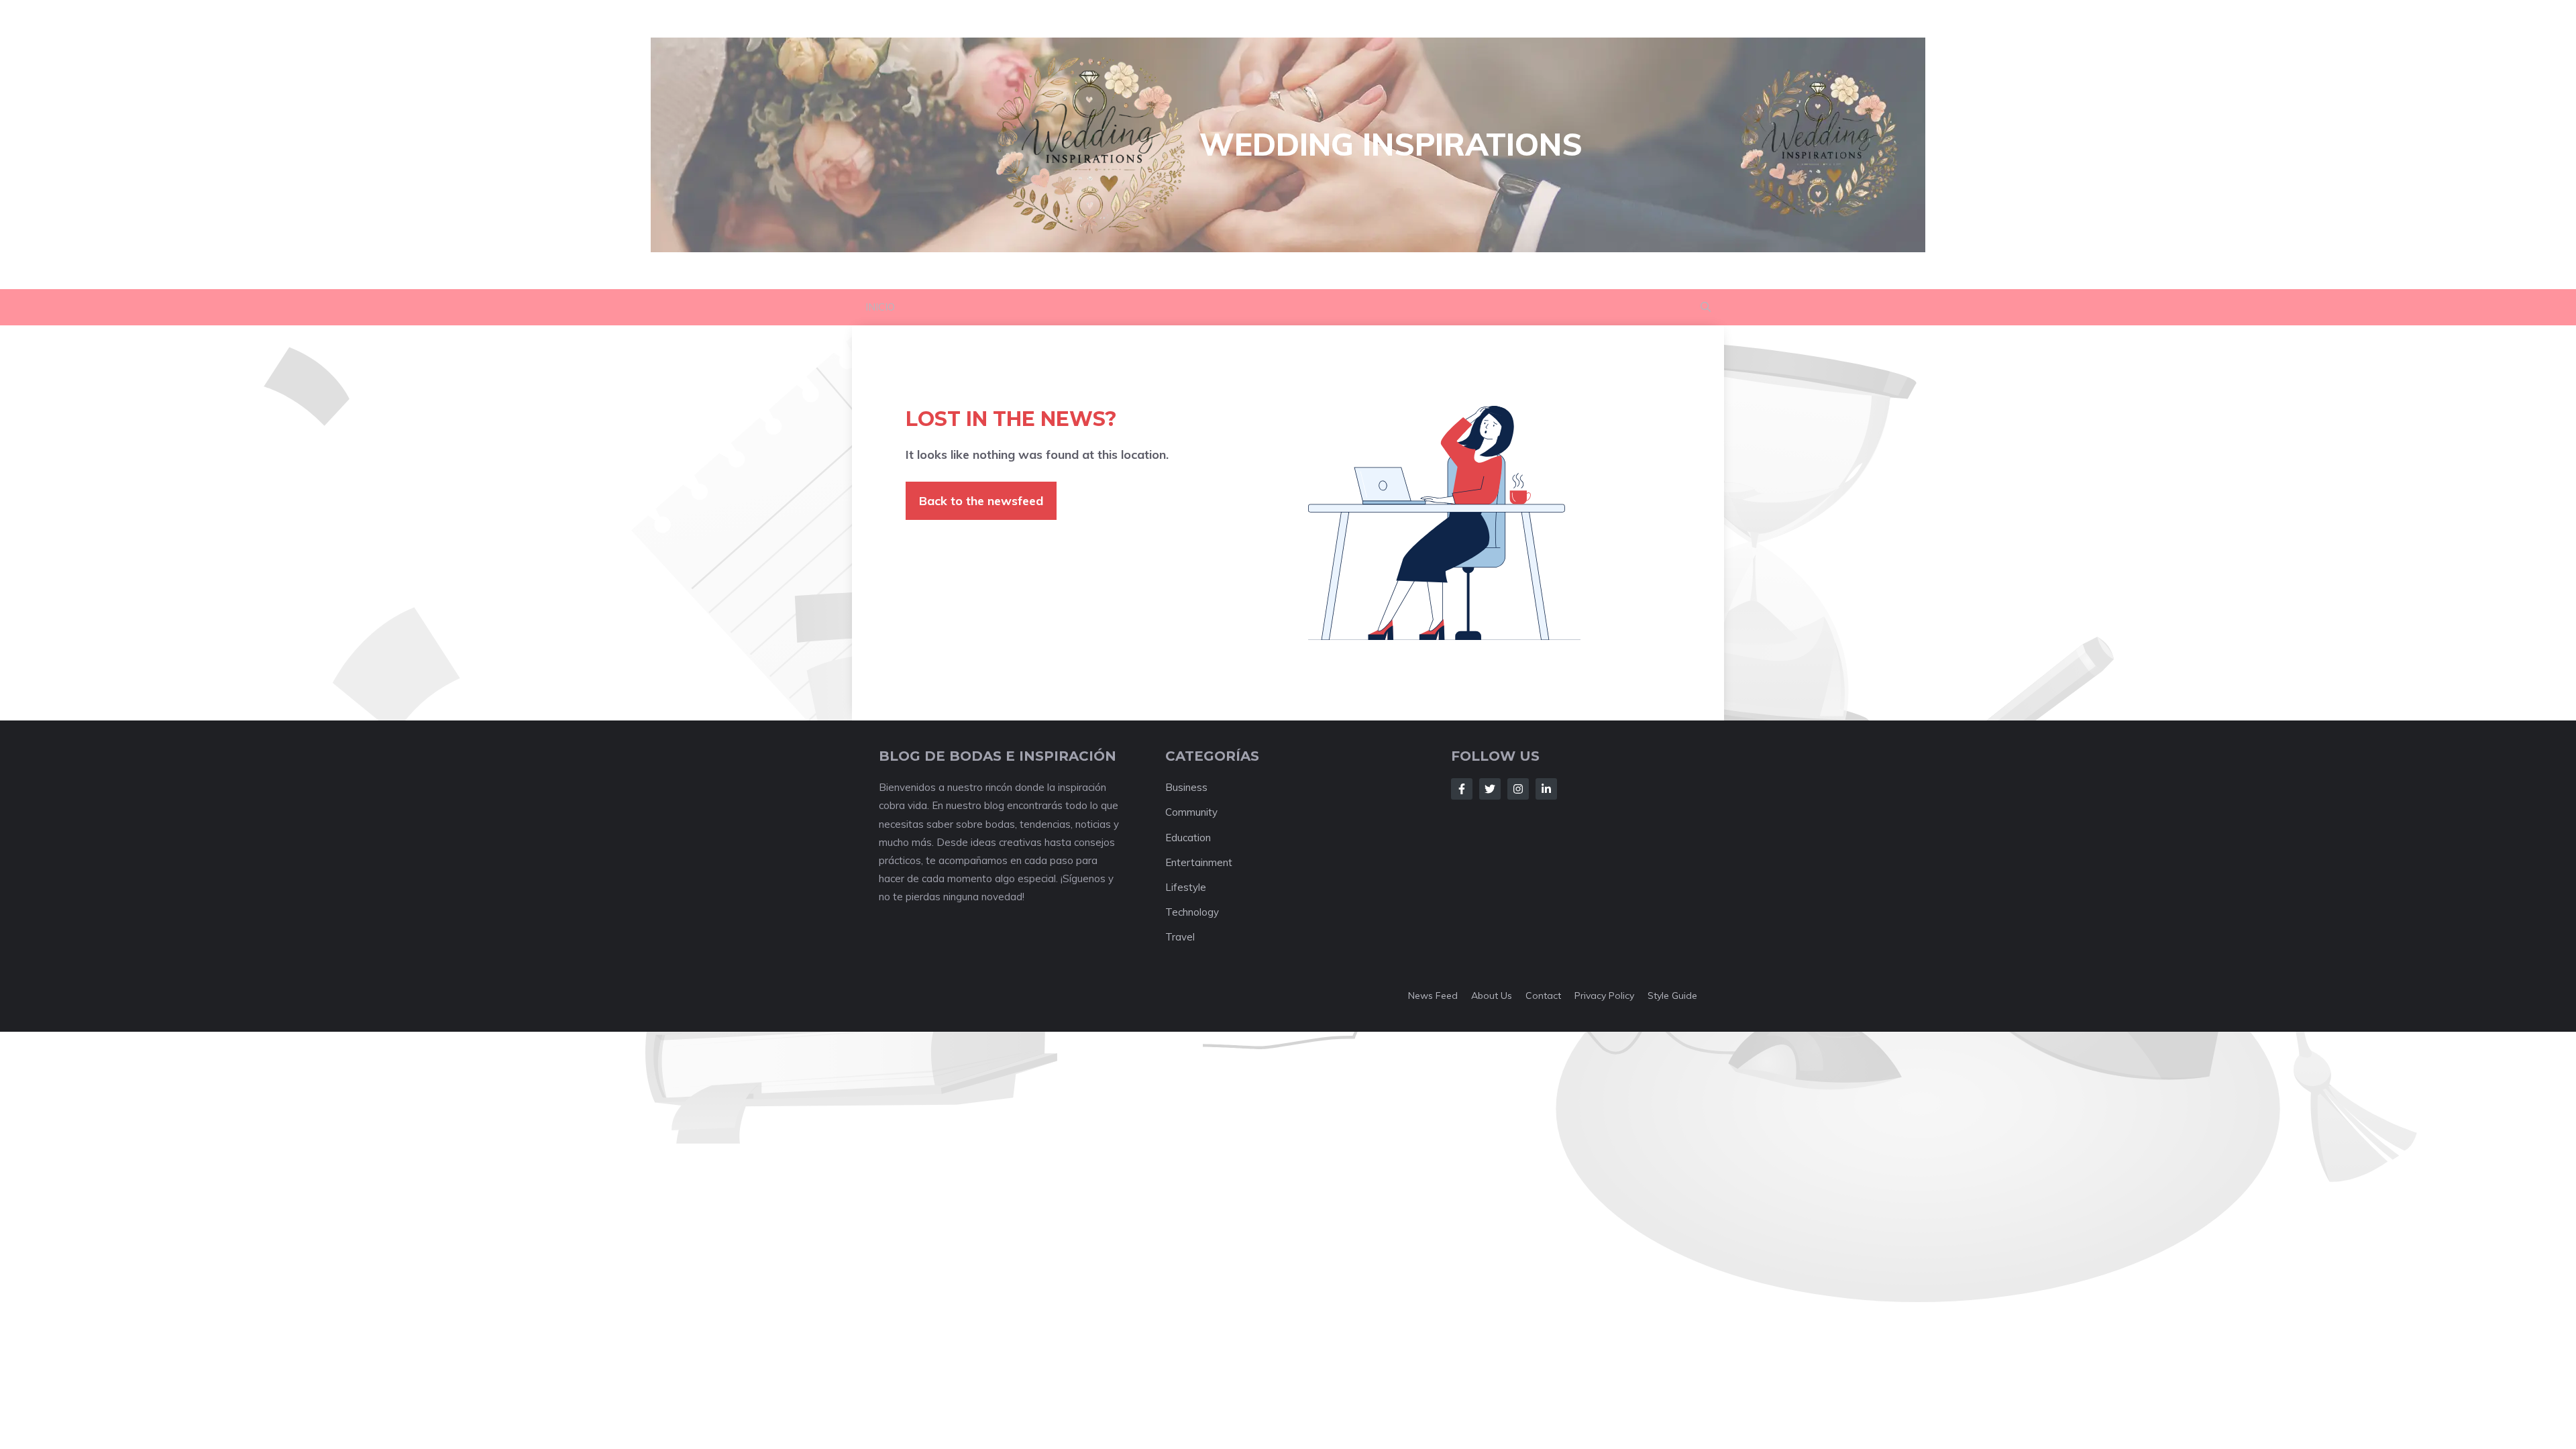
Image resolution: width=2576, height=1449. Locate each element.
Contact (1543, 996)
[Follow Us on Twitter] (1490, 789)
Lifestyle (1186, 887)
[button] (1706, 307)
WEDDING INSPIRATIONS (1391, 144)
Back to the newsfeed (981, 501)
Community (1191, 812)
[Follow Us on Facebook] (1462, 789)
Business (1186, 787)
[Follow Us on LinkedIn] (1546, 789)
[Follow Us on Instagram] (1518, 789)
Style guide (1672, 996)
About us (1492, 996)
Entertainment (1199, 862)
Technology (1192, 912)
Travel (1180, 937)
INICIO (880, 307)
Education (1188, 838)
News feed (1433, 996)
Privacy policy (1604, 996)
